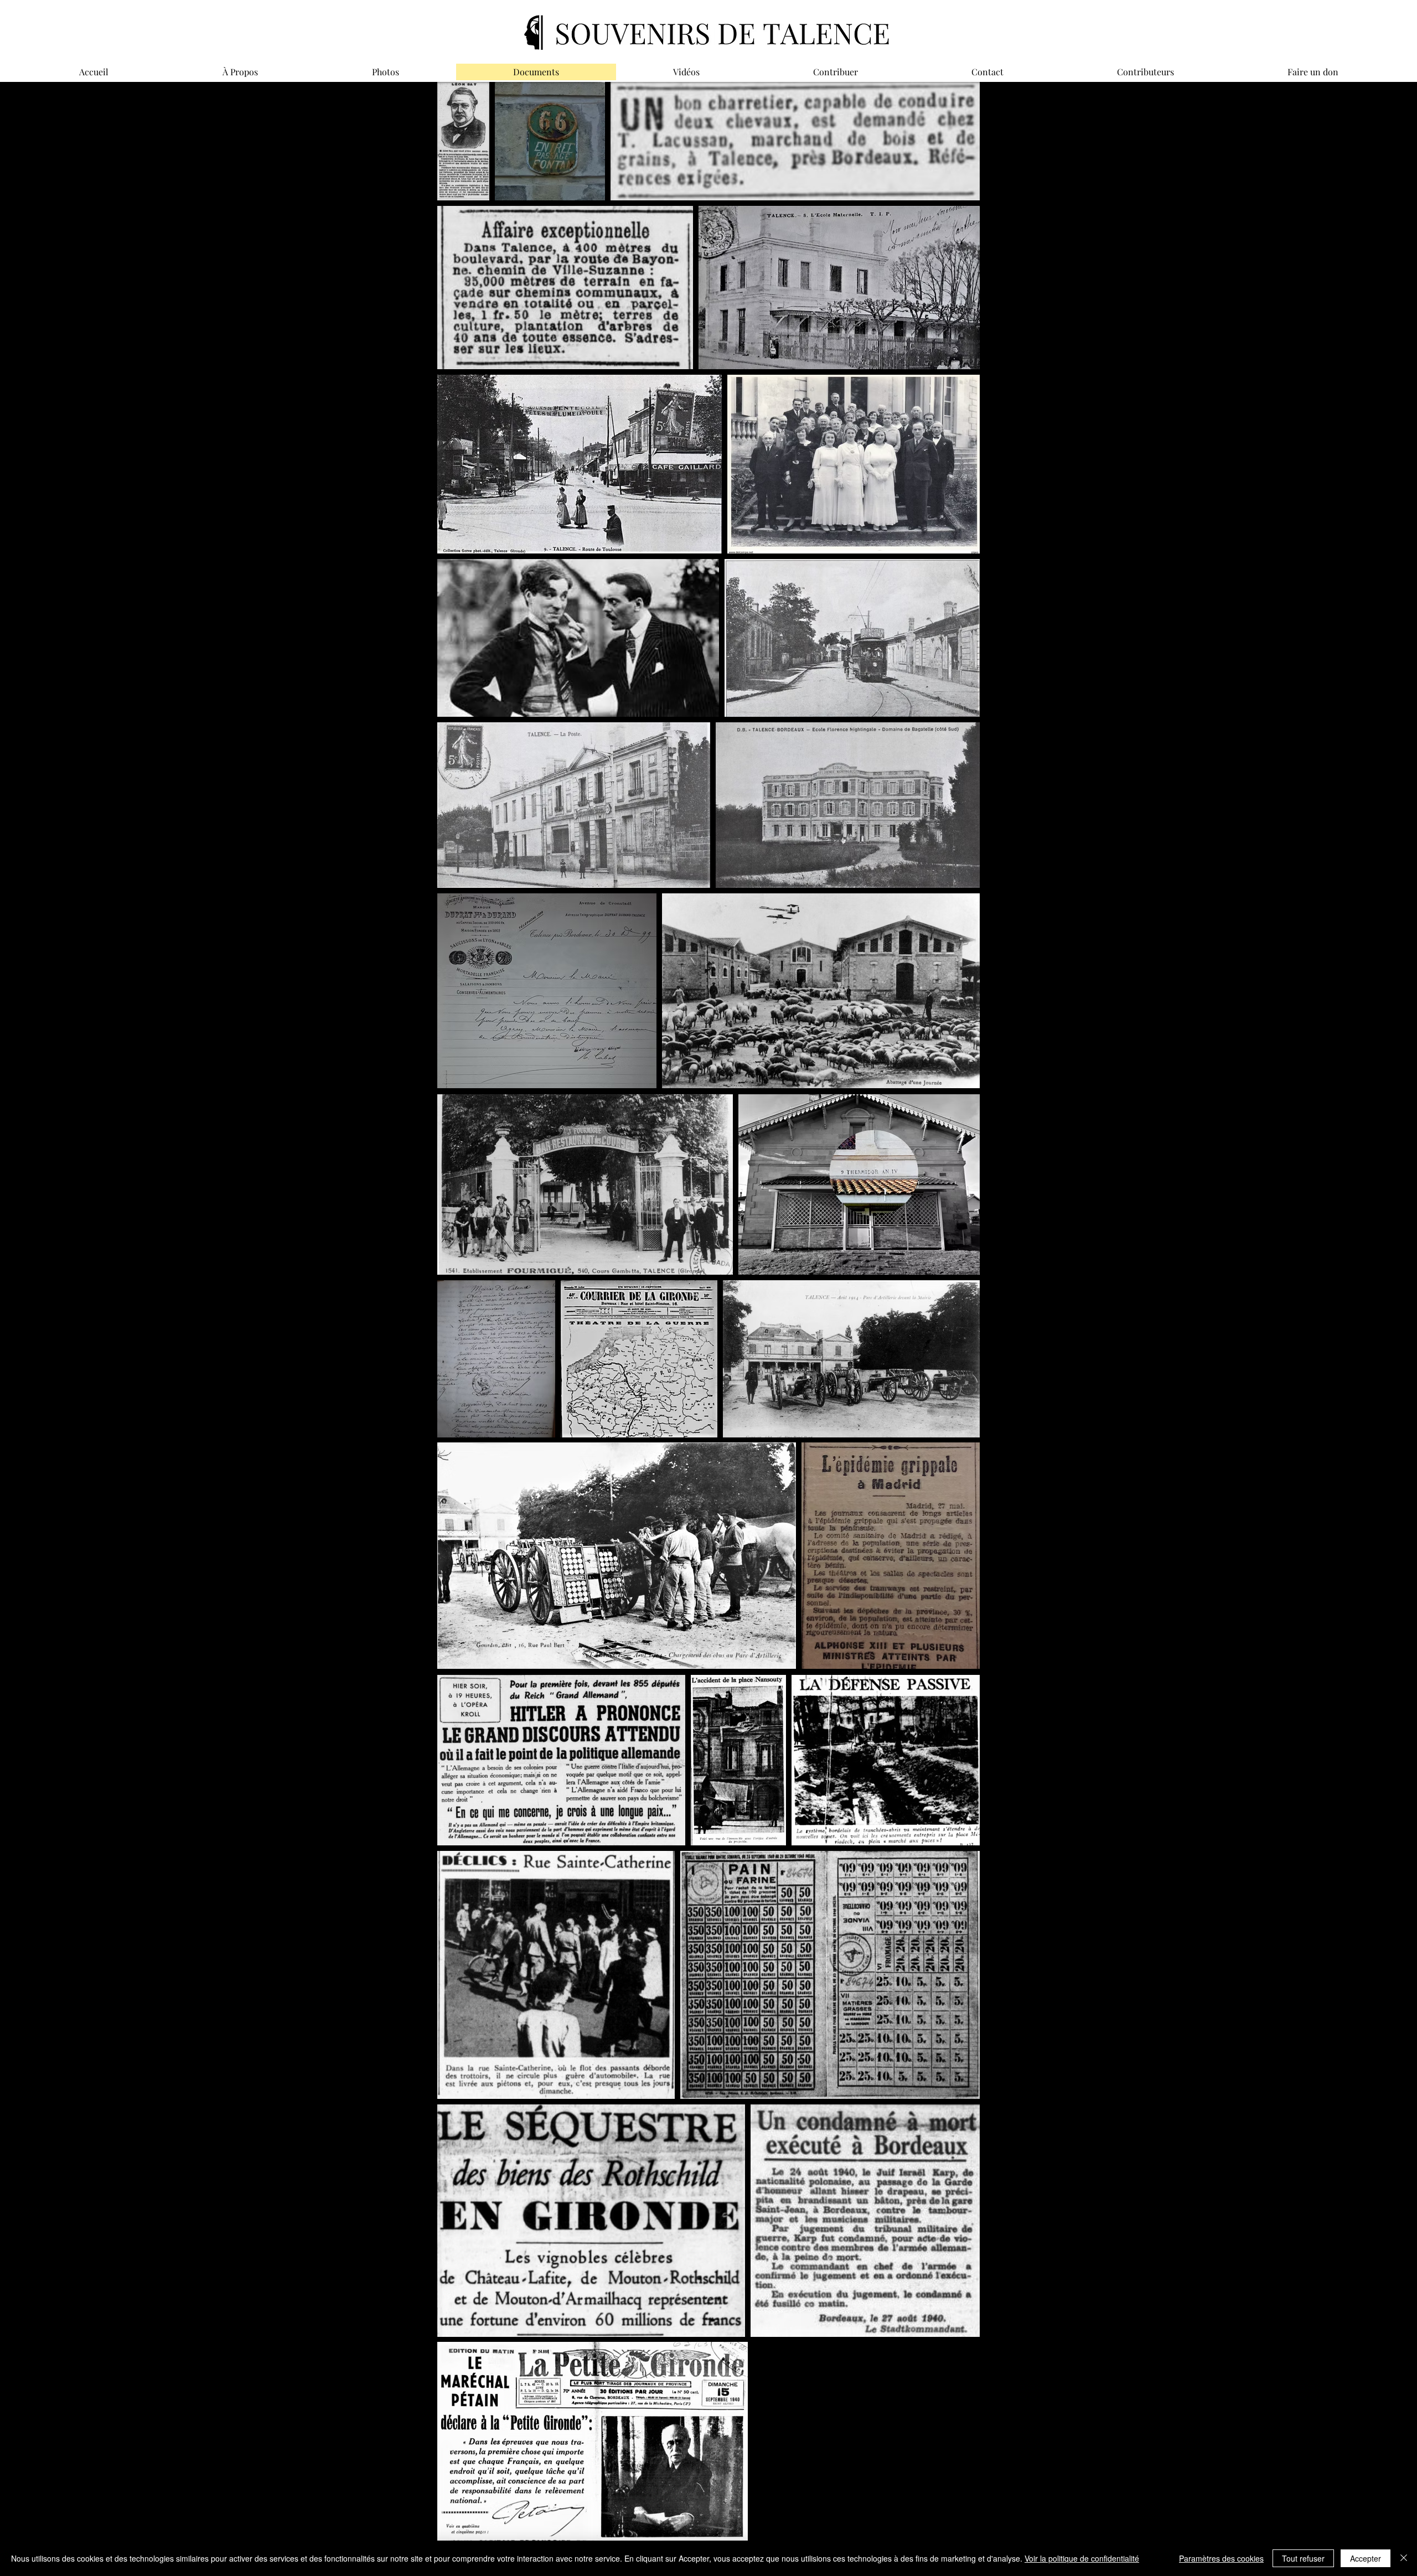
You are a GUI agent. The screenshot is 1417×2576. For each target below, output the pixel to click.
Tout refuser (1303, 2558)
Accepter (1366, 2558)
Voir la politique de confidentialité (1082, 2558)
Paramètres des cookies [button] (1221, 2558)
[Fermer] (1404, 2558)
